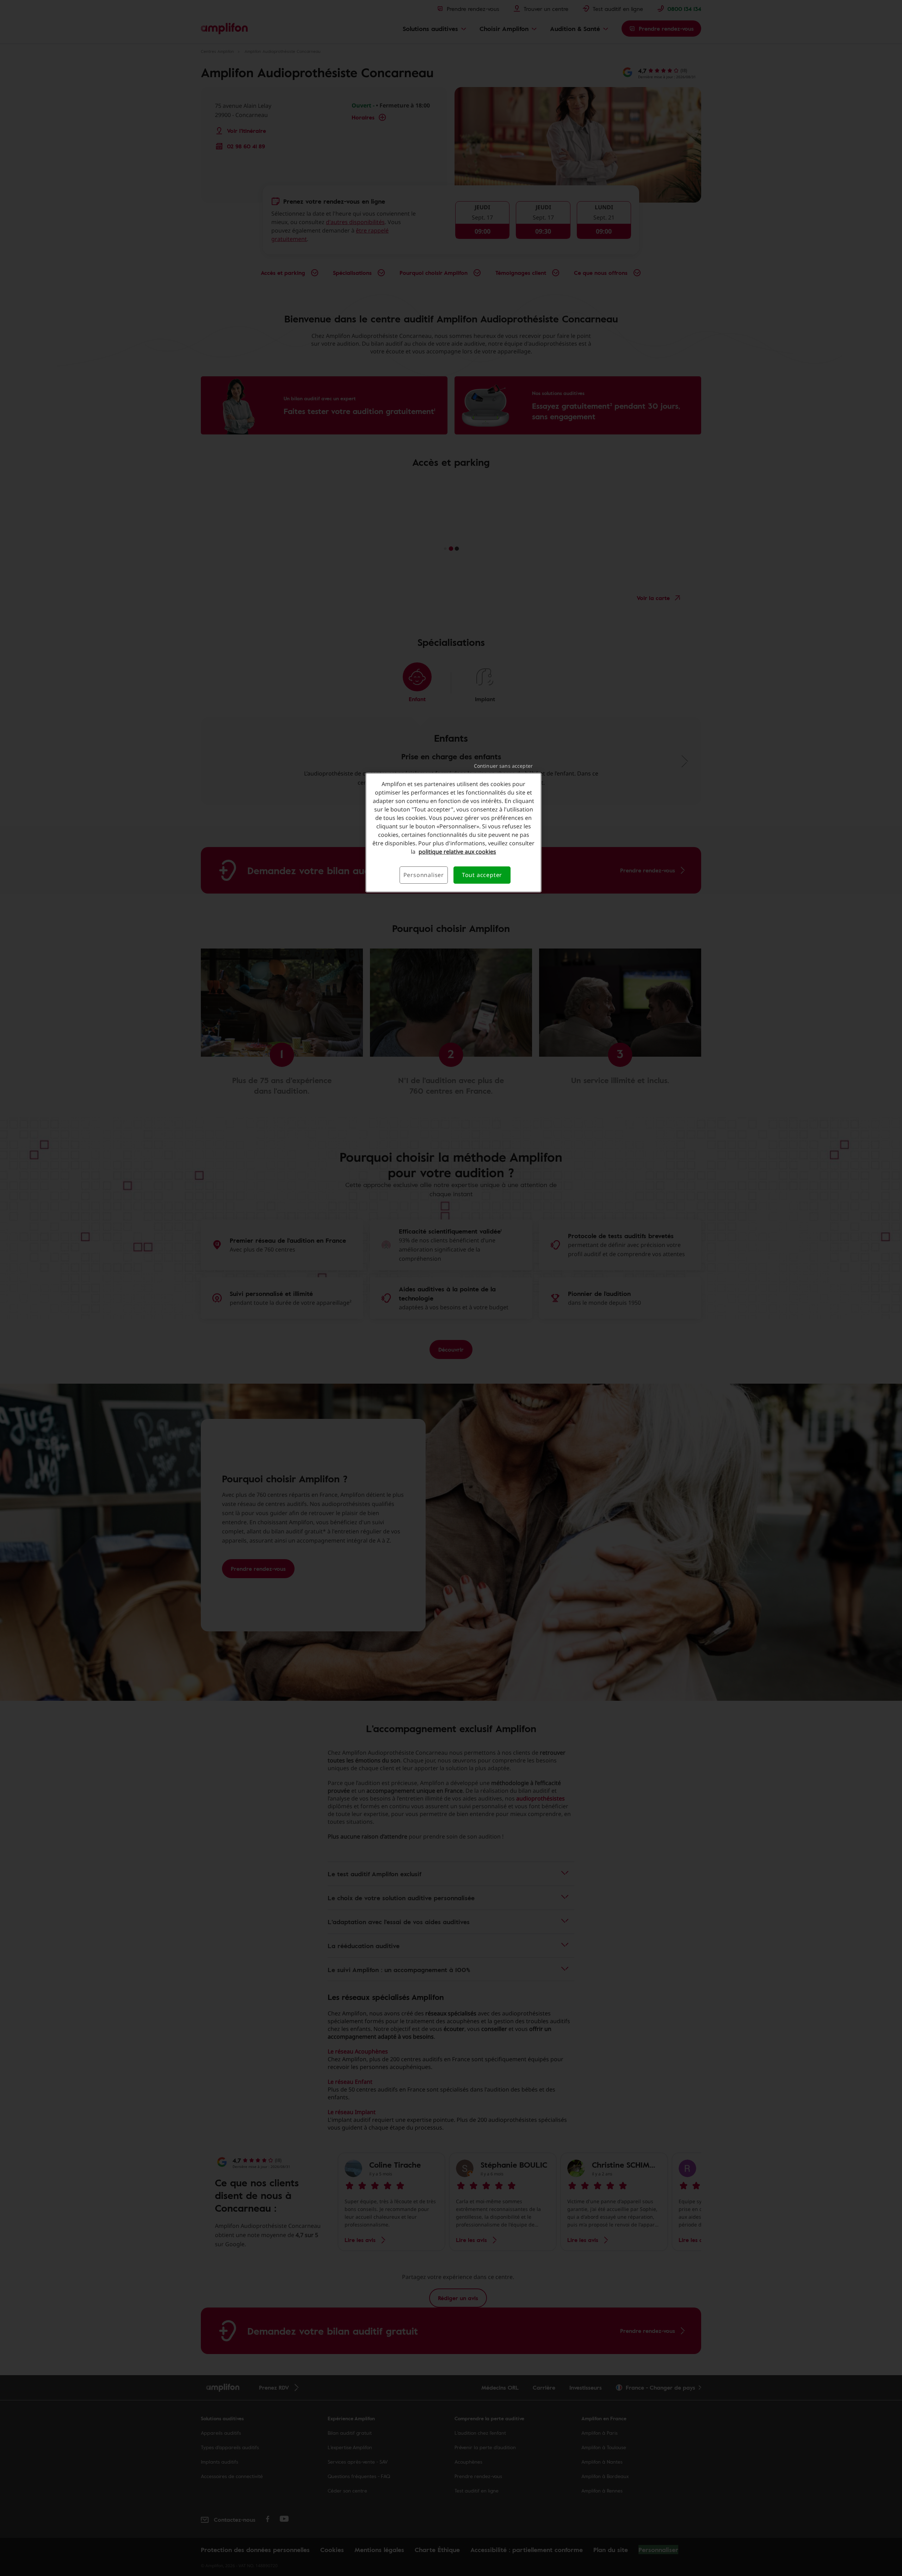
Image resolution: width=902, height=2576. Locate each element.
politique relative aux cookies (457, 852)
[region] (453, 832)
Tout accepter (482, 875)
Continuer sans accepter (503, 766)
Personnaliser (424, 875)
